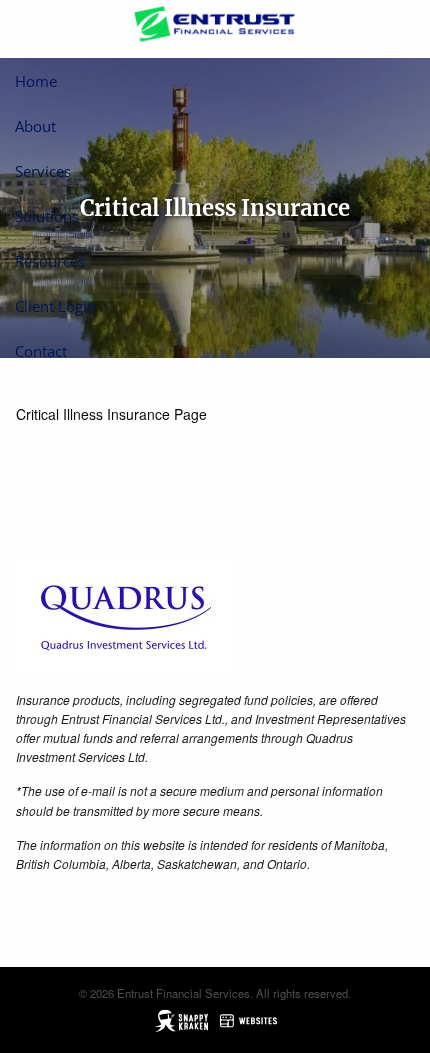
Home (36, 81)
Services (43, 171)
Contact (41, 351)
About (35, 126)
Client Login (55, 306)
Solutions (47, 216)
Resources (50, 261)
